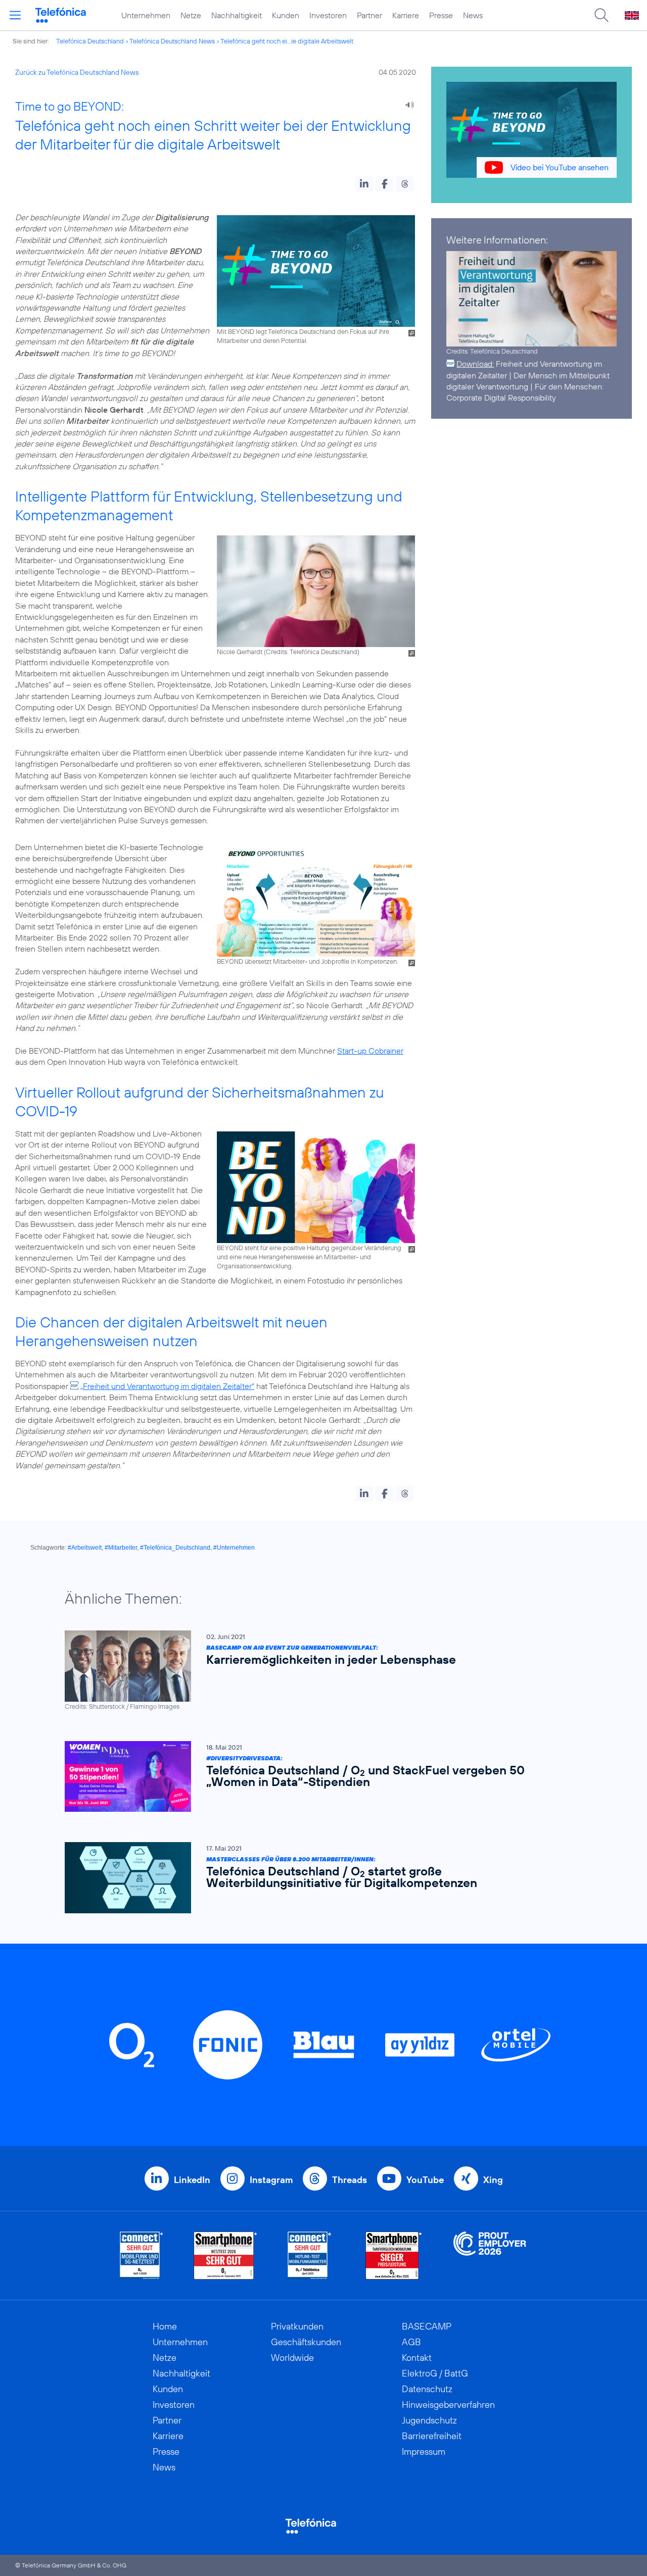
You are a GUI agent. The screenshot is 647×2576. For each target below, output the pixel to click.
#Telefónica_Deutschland (175, 1548)
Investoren (328, 15)
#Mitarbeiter (121, 1548)
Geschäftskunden (306, 2342)
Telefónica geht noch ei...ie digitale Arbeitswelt (287, 41)
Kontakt (417, 2358)
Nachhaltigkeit (237, 15)
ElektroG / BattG (435, 2373)
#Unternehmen (234, 1548)
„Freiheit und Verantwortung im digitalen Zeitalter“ (167, 1386)
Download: (475, 364)
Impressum (424, 2451)
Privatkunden (297, 2326)
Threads (350, 2180)
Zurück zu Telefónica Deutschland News (77, 72)
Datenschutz (427, 2389)
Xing (493, 2180)
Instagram (271, 2180)
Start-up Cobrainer (370, 1051)
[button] (364, 184)
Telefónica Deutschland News (172, 41)
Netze (191, 15)
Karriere (406, 15)
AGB (411, 2342)
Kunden (286, 15)
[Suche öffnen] (602, 15)
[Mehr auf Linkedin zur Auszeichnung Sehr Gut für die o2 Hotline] (310, 2256)
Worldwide (292, 2358)
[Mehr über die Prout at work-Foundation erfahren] (490, 2256)
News (473, 15)
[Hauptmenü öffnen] (15, 15)
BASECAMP (427, 2326)
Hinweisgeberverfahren (448, 2405)
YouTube (425, 2180)
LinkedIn (192, 2180)
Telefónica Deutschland (90, 41)
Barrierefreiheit (432, 2436)
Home (165, 2326)
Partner (369, 15)
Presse (441, 15)
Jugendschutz (429, 2420)
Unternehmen (146, 15)
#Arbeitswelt (85, 1548)
